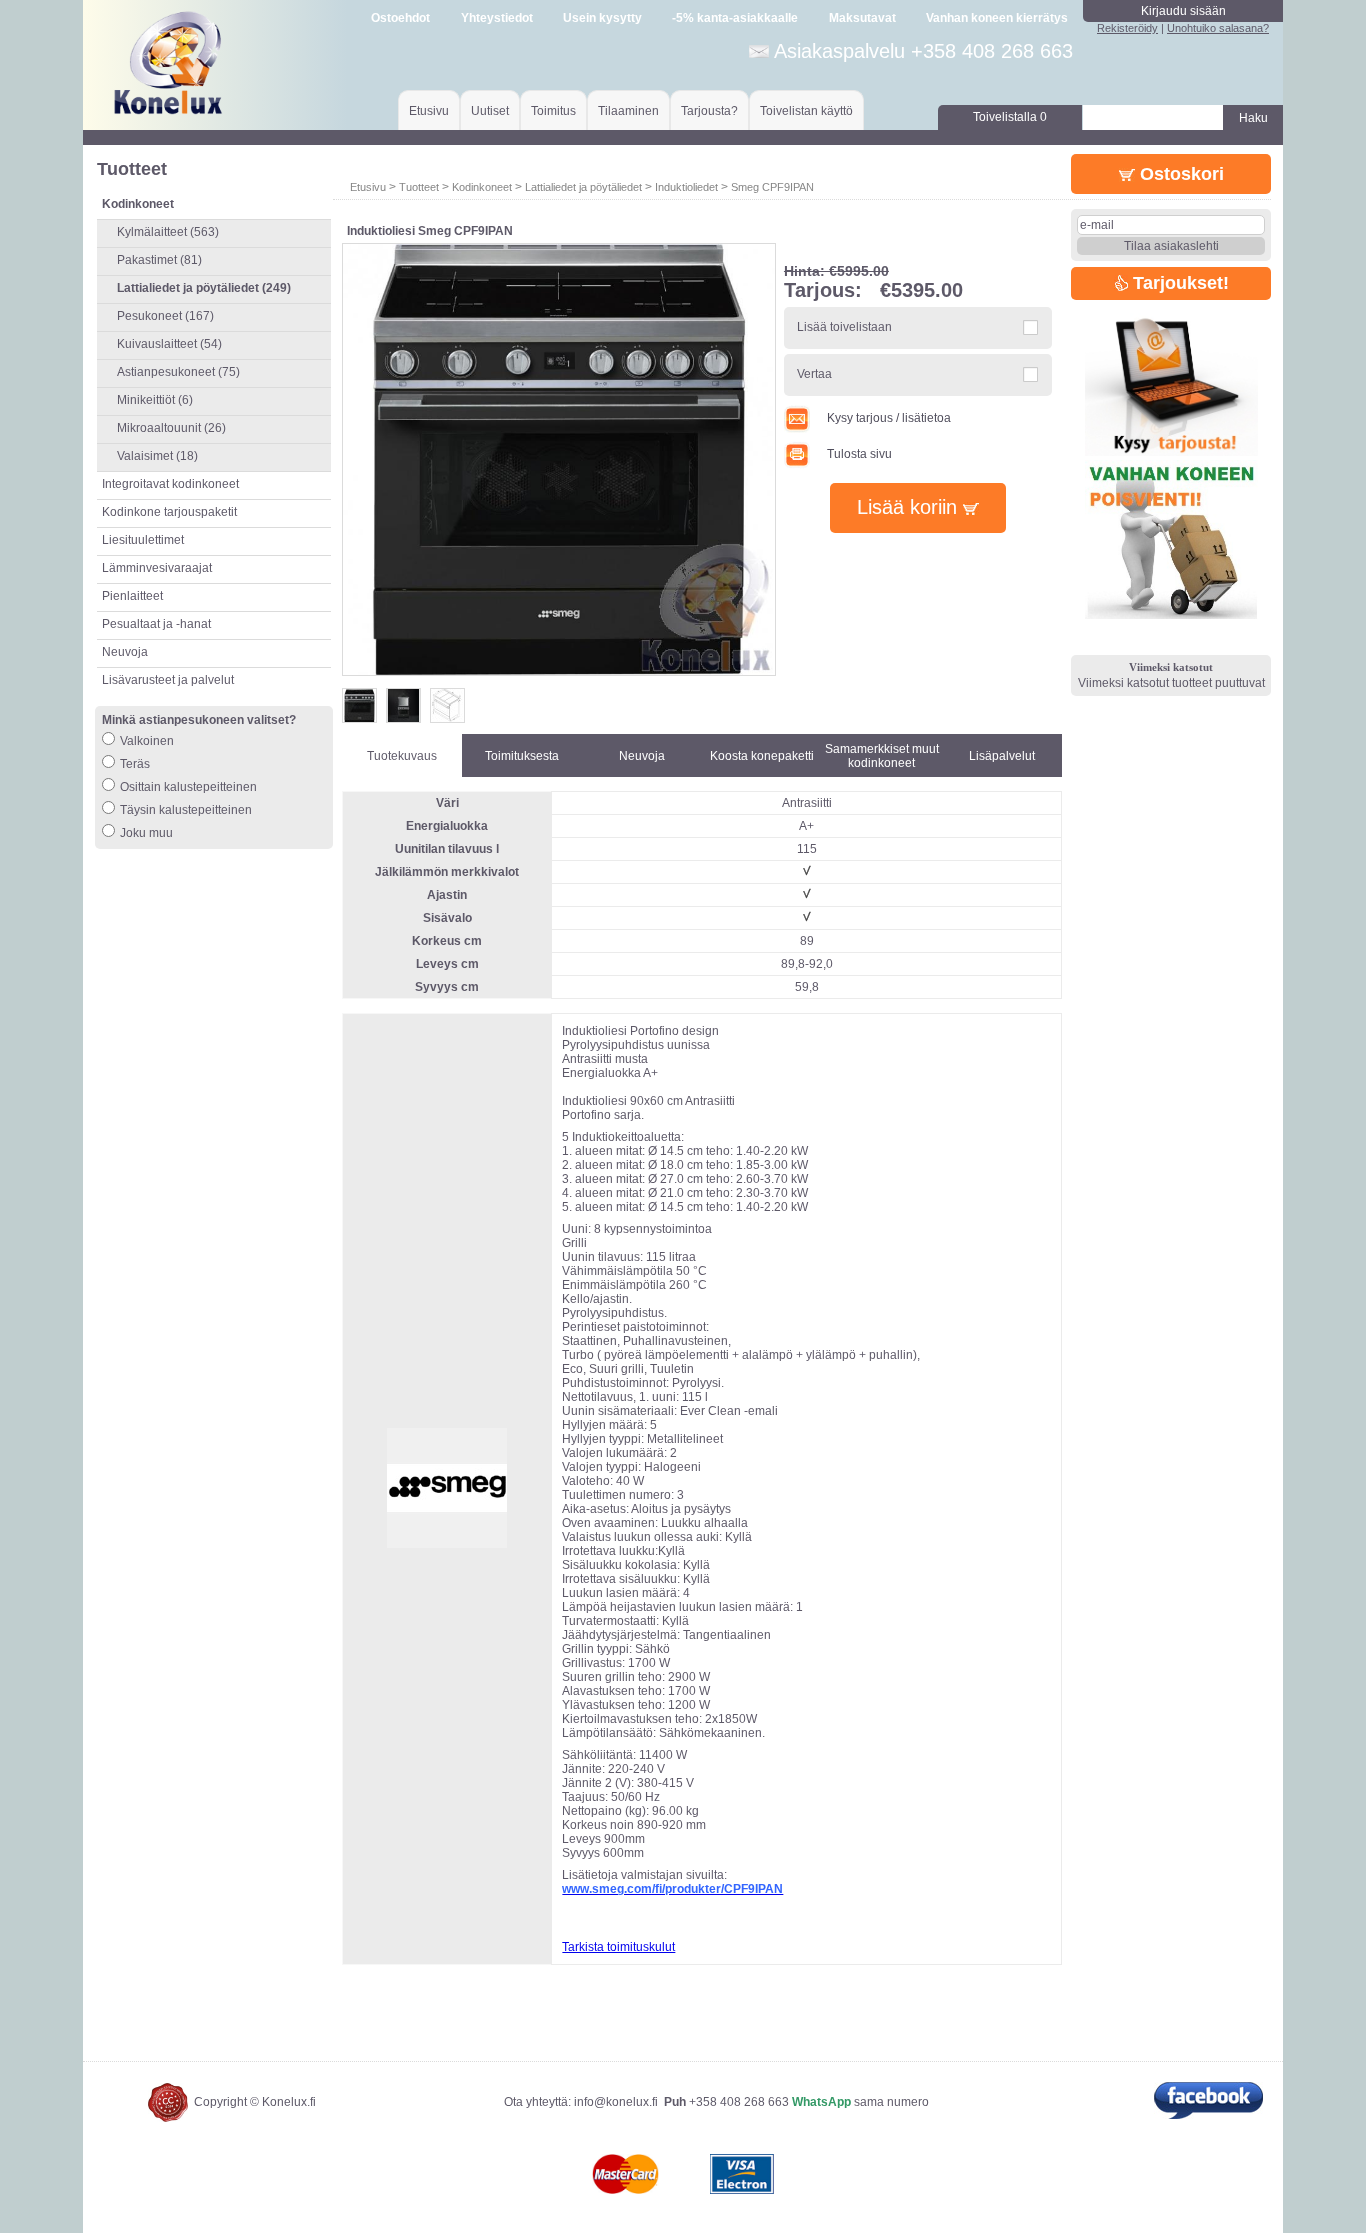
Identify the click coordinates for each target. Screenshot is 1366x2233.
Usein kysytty (602, 18)
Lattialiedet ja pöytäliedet (583, 187)
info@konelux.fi (616, 2102)
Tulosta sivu (859, 454)
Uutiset (490, 111)
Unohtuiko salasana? (1218, 28)
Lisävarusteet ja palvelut (168, 680)
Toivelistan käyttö (806, 111)
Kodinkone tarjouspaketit (169, 512)
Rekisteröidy (1127, 28)
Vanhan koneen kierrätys (997, 18)
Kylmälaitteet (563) (168, 232)
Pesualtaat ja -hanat (156, 624)
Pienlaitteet (132, 596)
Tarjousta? (709, 111)
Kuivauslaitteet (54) (169, 344)
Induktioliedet (686, 187)
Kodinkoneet (482, 187)
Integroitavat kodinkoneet (170, 484)
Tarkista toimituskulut (618, 1947)
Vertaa (814, 374)
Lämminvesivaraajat (157, 568)
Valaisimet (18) (157, 456)
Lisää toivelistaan (844, 327)
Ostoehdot (400, 18)
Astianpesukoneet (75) (178, 372)
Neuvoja (125, 652)
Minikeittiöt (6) (155, 400)
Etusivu (429, 111)
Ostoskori (1179, 174)
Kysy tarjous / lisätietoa (889, 418)
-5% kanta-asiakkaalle (735, 18)
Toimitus (553, 111)
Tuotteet (419, 187)
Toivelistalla (1010, 117)
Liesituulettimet (143, 540)
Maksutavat (862, 18)
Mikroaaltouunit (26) (171, 428)
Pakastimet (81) (159, 260)
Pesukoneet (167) (165, 316)
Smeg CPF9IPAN (772, 187)
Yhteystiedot (497, 18)
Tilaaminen (628, 111)
